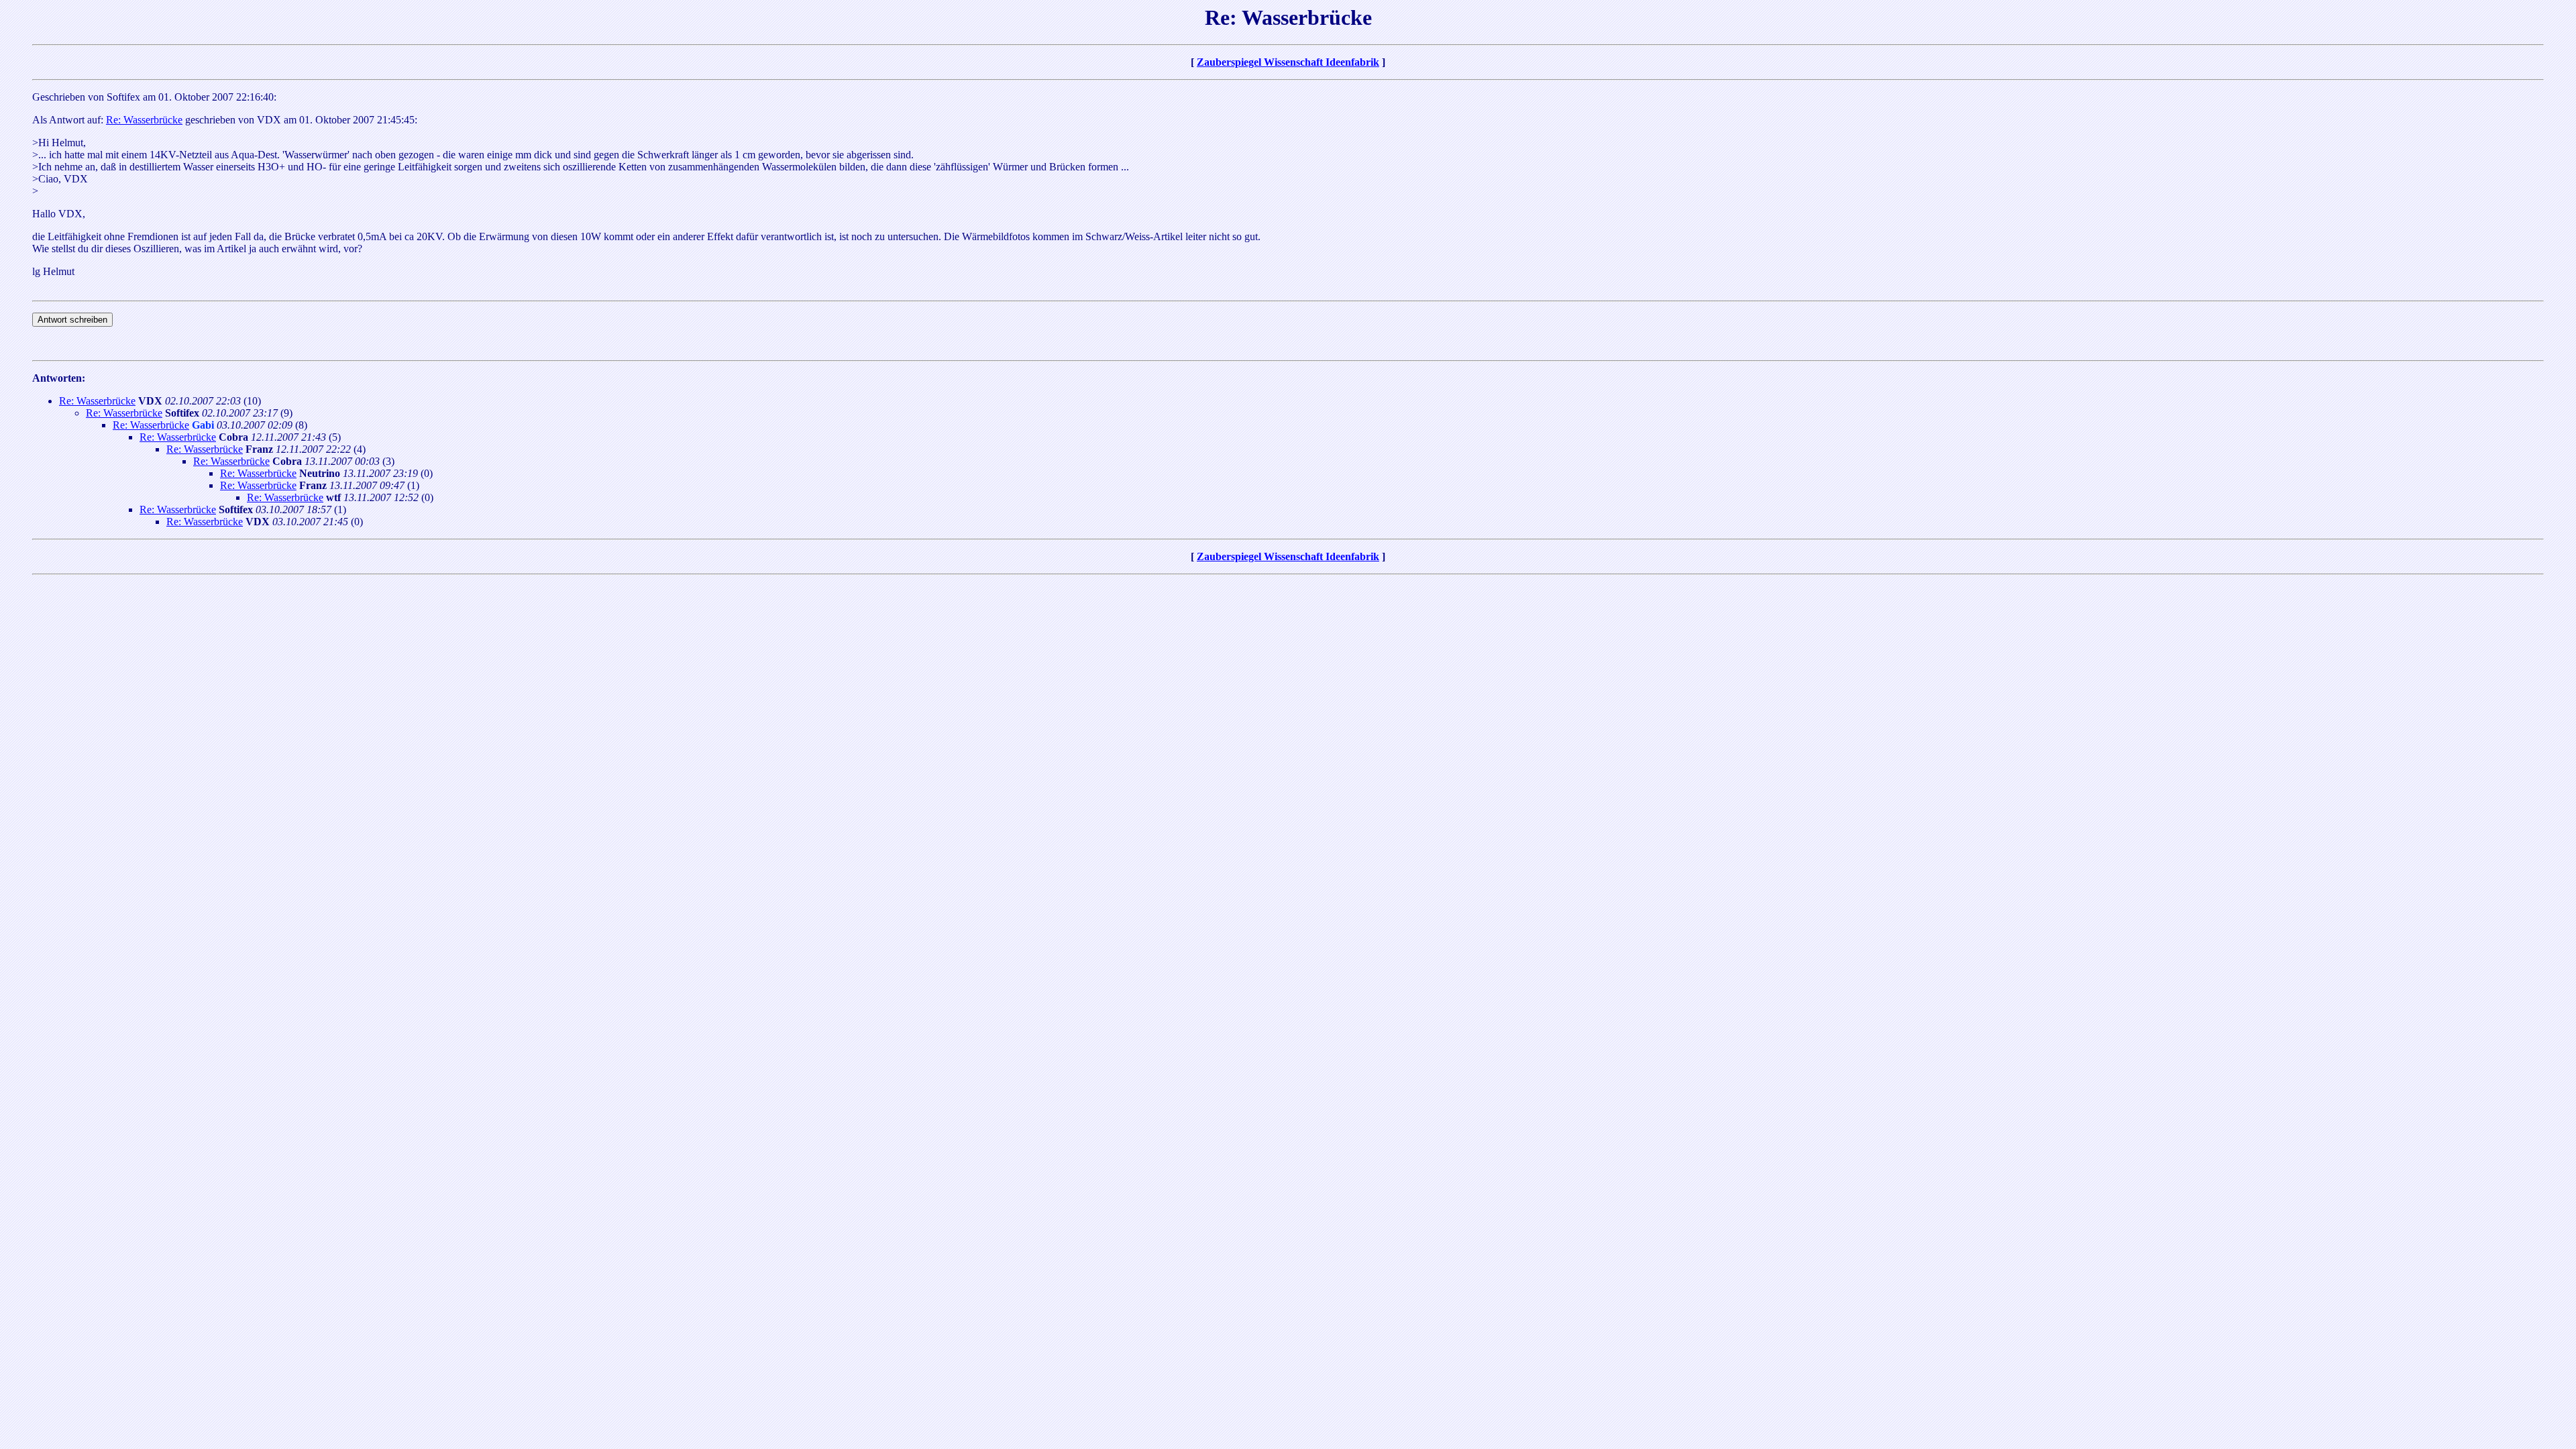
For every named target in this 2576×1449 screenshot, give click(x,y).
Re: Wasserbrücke (144, 120)
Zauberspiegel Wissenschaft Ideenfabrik (1288, 62)
